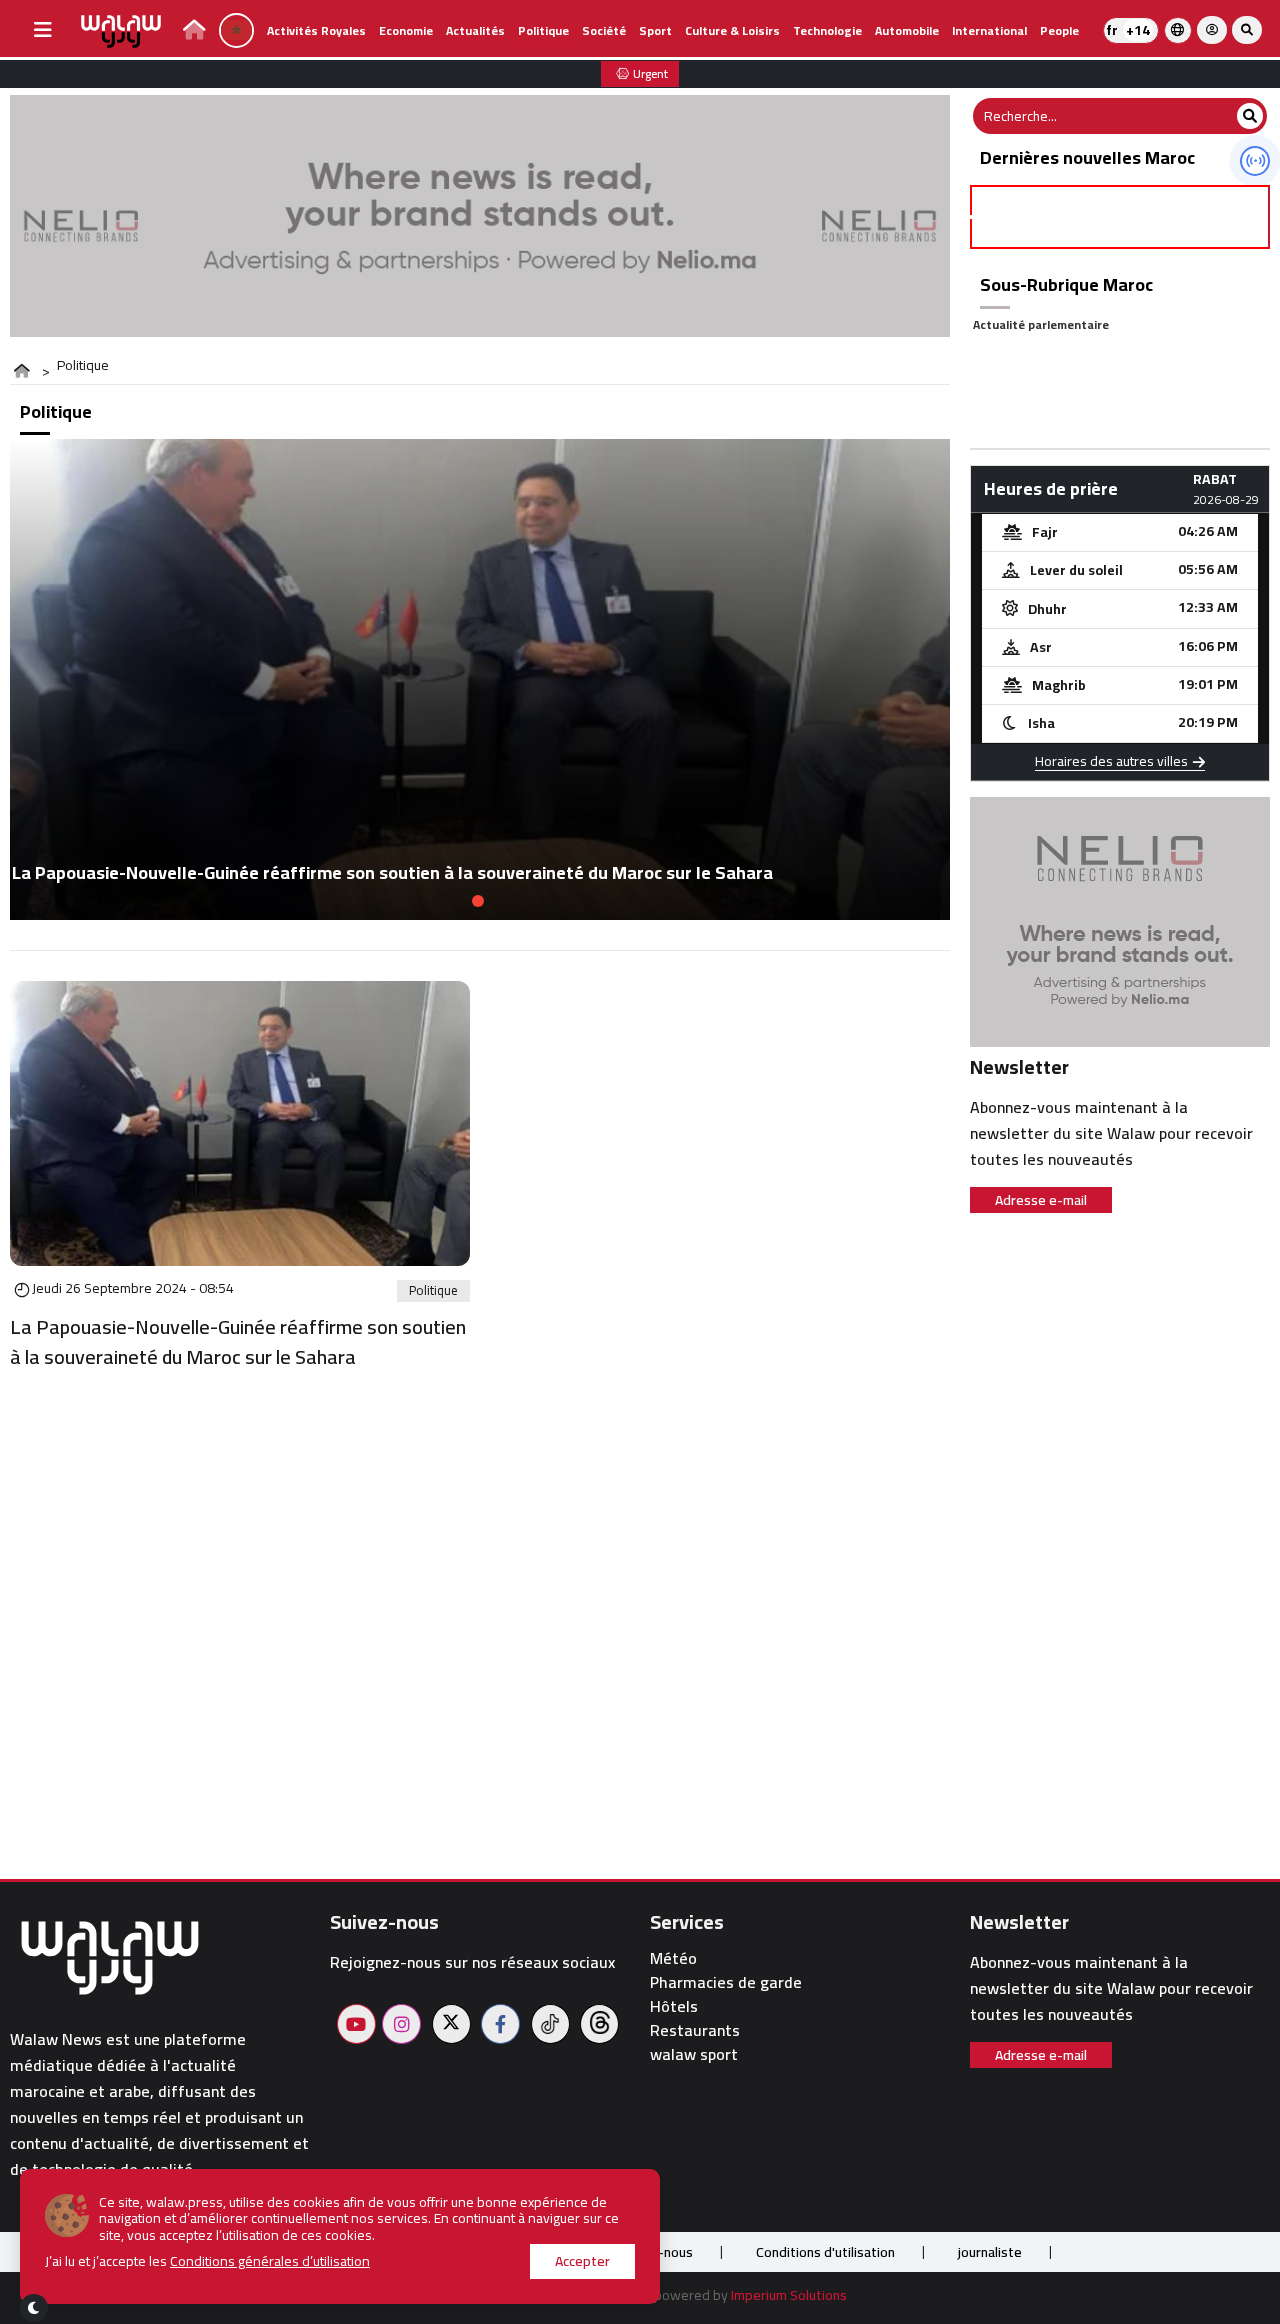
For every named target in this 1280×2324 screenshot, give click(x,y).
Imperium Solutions (789, 2295)
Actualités (475, 30)
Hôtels (674, 2006)
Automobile (907, 30)
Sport (655, 30)
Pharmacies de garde (726, 1982)
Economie (406, 30)
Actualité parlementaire (1041, 324)
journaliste (990, 2252)
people (1059, 30)
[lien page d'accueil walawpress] (194, 32)
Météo (673, 1958)
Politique (543, 30)
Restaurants (695, 2030)
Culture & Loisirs (732, 30)
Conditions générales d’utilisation (270, 2261)
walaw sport (694, 2054)
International (989, 30)
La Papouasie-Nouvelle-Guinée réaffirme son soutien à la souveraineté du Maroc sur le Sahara (238, 1342)
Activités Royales (316, 30)
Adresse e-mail (1041, 1200)
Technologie (827, 30)
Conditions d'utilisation (825, 2252)
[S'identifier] (1212, 30)
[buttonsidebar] (43, 30)
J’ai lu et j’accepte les (207, 2261)
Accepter (582, 2261)
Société (604, 30)
